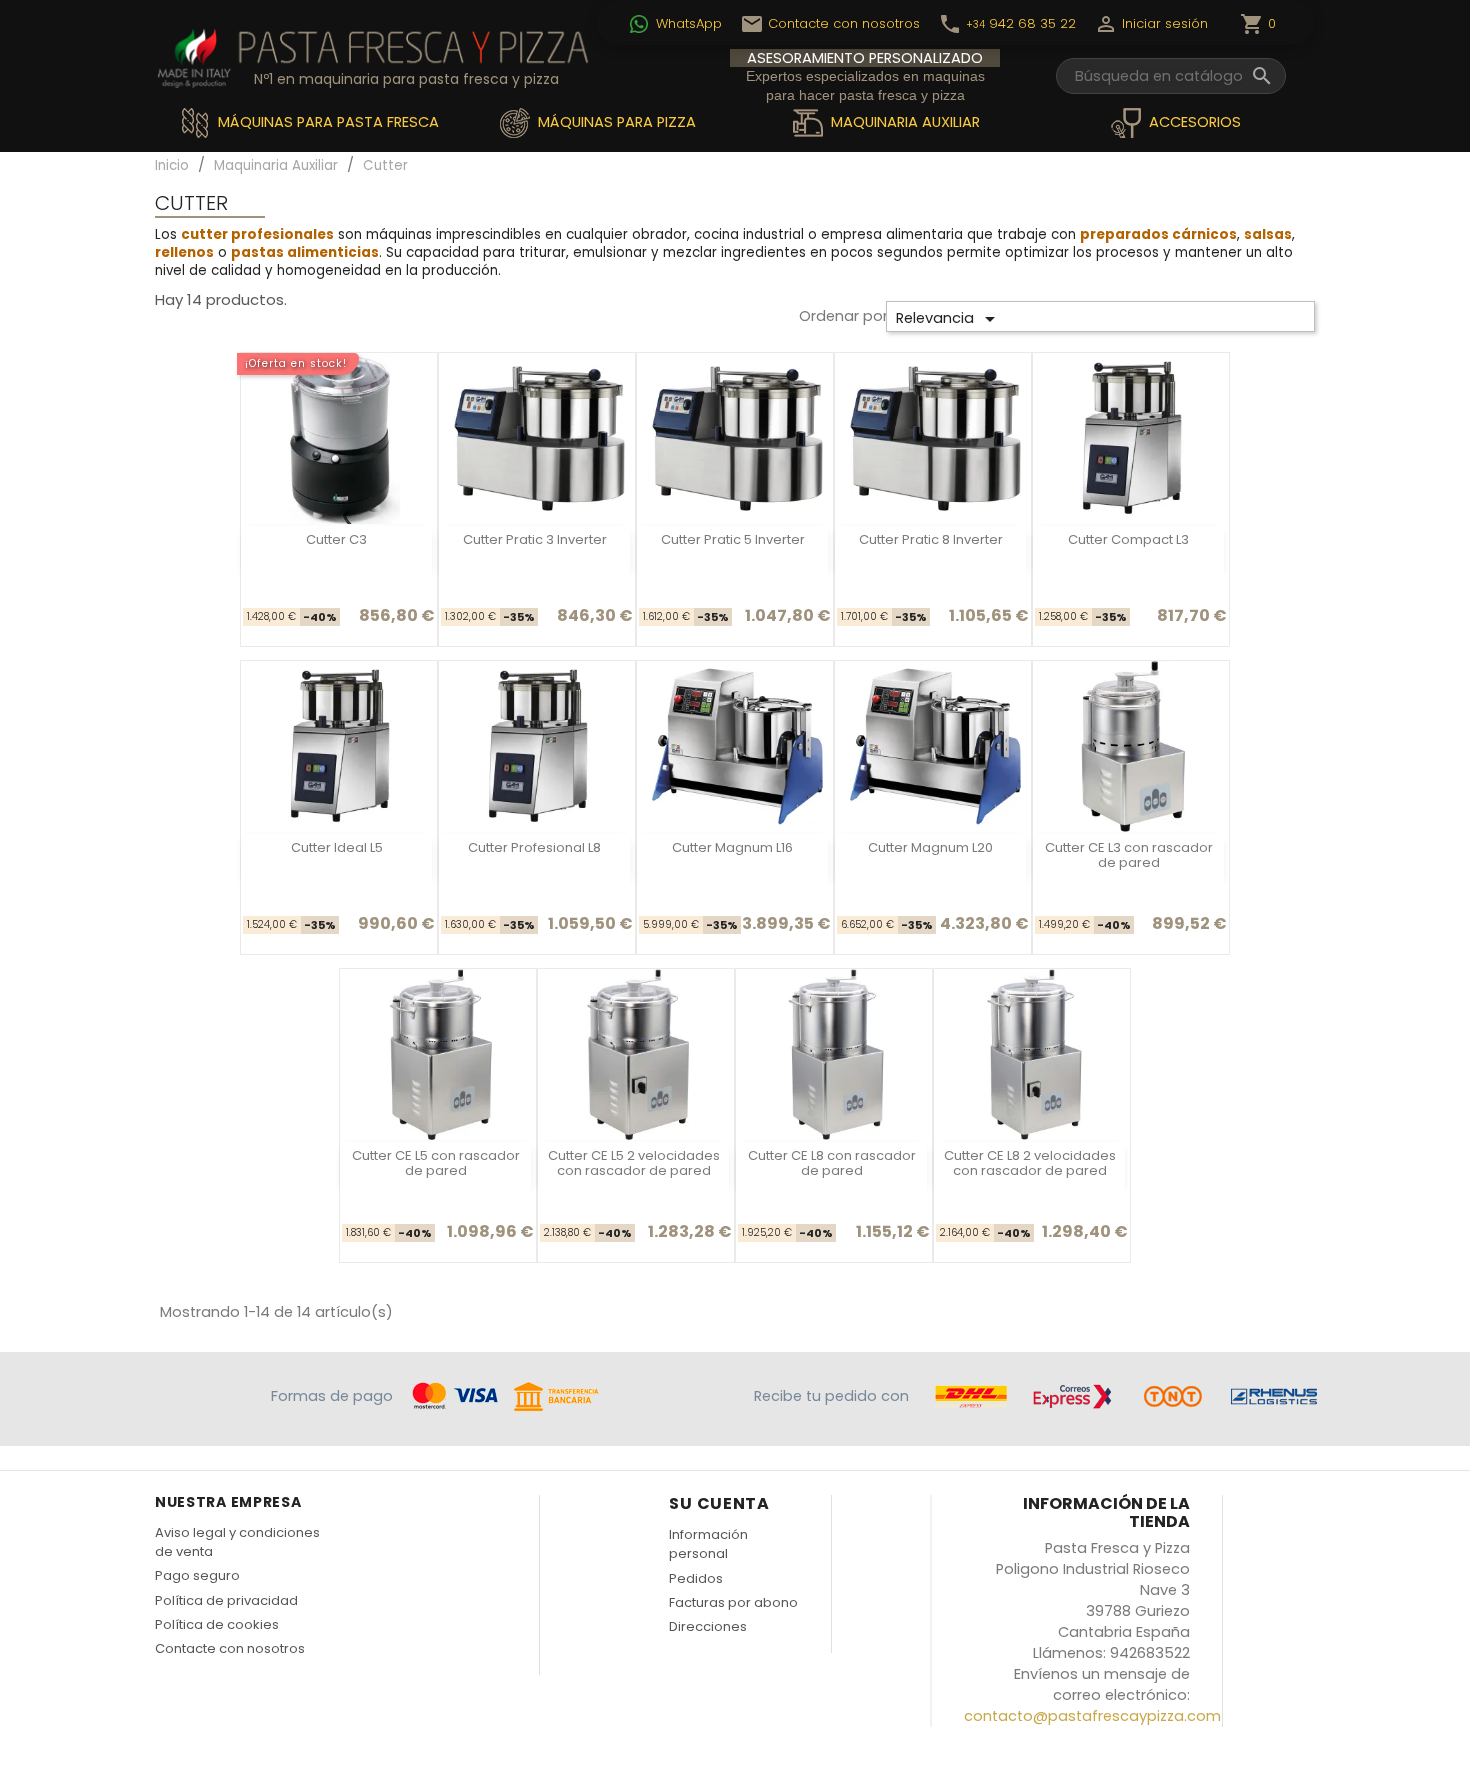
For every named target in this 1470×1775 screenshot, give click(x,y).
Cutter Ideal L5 (337, 847)
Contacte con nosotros (230, 1648)
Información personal (708, 1544)
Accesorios (1193, 122)
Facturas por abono (733, 1602)
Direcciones (708, 1626)
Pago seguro (197, 1575)
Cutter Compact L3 (1128, 539)
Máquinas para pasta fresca (326, 122)
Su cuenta (719, 1503)
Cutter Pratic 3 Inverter (535, 539)
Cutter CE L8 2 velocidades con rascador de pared (1030, 1163)
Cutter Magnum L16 (732, 847)
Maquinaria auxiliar (903, 122)
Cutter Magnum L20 (930, 847)
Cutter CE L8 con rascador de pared (832, 1163)
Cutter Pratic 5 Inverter (733, 539)
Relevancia (949, 319)
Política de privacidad (226, 1600)
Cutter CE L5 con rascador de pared (436, 1163)
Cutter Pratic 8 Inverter (931, 539)
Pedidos (696, 1578)
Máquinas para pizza (615, 122)
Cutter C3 (336, 539)
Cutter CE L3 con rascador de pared (1129, 855)
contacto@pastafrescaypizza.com (1092, 1716)
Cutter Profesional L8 (534, 847)
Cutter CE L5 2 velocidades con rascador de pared (634, 1163)
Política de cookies (217, 1624)
